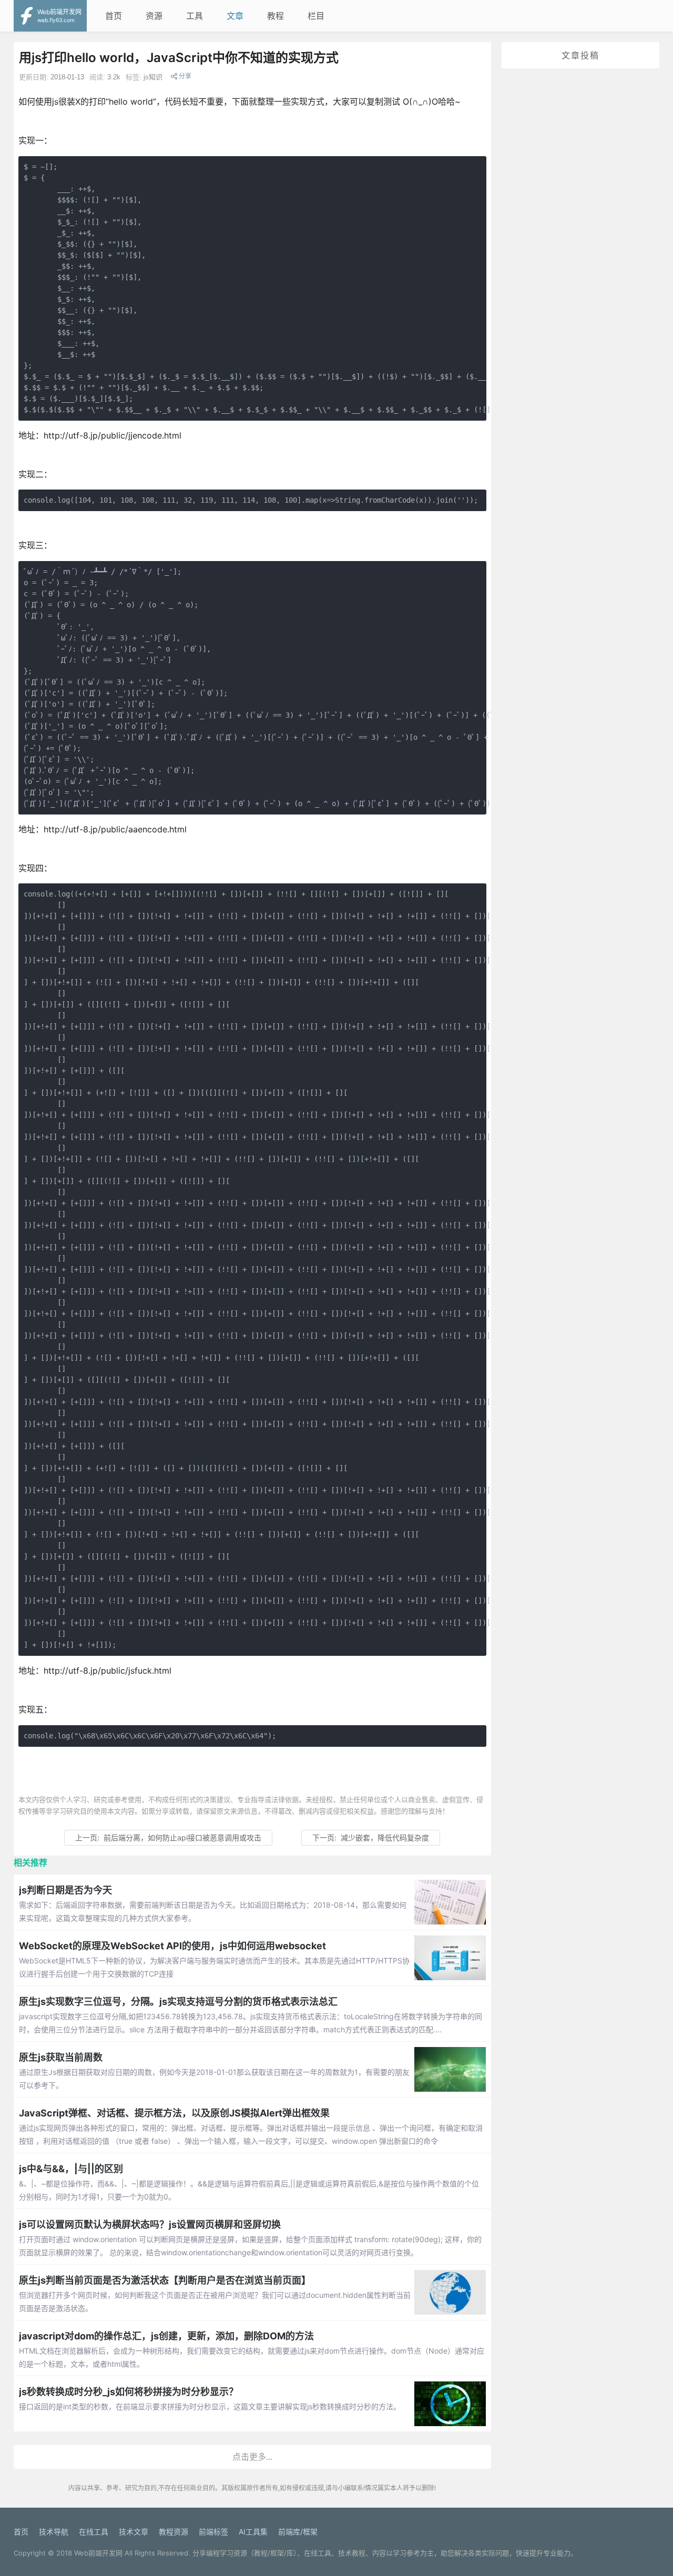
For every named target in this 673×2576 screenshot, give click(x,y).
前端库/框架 (298, 2532)
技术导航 (54, 2532)
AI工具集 (253, 2532)
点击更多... (252, 2457)
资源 (154, 16)
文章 (235, 16)
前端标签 (213, 2532)
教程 (276, 16)
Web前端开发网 (98, 2553)
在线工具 (94, 2532)
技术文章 (134, 2532)
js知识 (153, 77)
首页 (114, 16)
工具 (195, 16)
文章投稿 (580, 55)
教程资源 (174, 2532)
